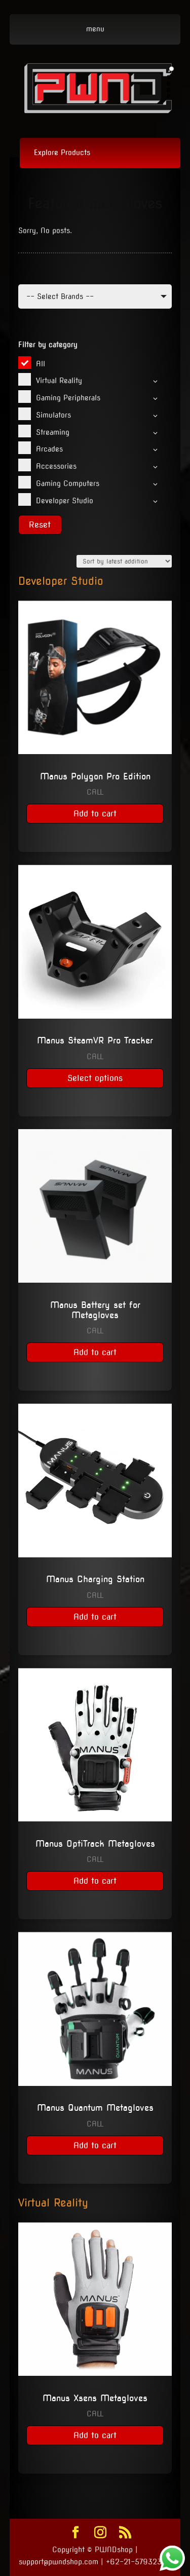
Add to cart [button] (95, 814)
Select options (95, 1078)
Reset (40, 525)
